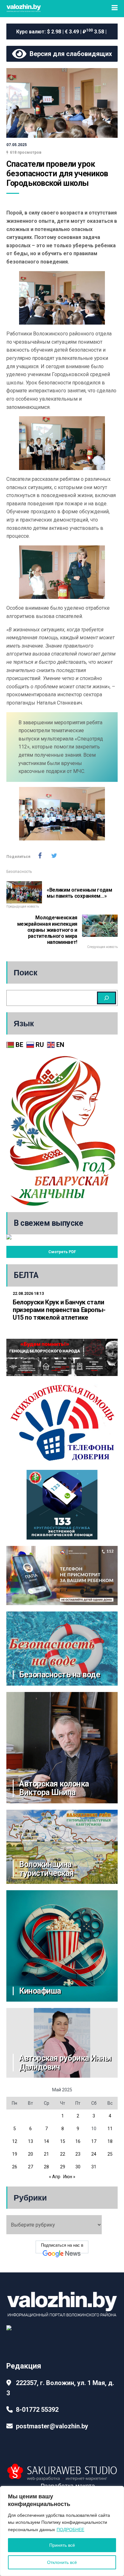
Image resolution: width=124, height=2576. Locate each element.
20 (31, 2154)
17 (94, 2141)
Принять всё (62, 2545)
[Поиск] (107, 998)
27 (31, 2167)
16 (78, 2141)
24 (94, 2154)
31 (94, 2167)
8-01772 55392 (37, 2410)
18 (110, 2141)
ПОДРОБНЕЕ (70, 2530)
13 (31, 2141)
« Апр (55, 2177)
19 (15, 2154)
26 (15, 2167)
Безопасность (19, 872)
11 (110, 2129)
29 (63, 2167)
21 (46, 2154)
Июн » (69, 2177)
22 (63, 2154)
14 (46, 2141)
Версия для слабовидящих (69, 54)
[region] (62, 2531)
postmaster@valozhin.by (52, 2426)
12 (15, 2141)
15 (63, 2141)
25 (110, 2154)
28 (46, 2167)
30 (78, 2167)
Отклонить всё (62, 2562)
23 (78, 2154)
